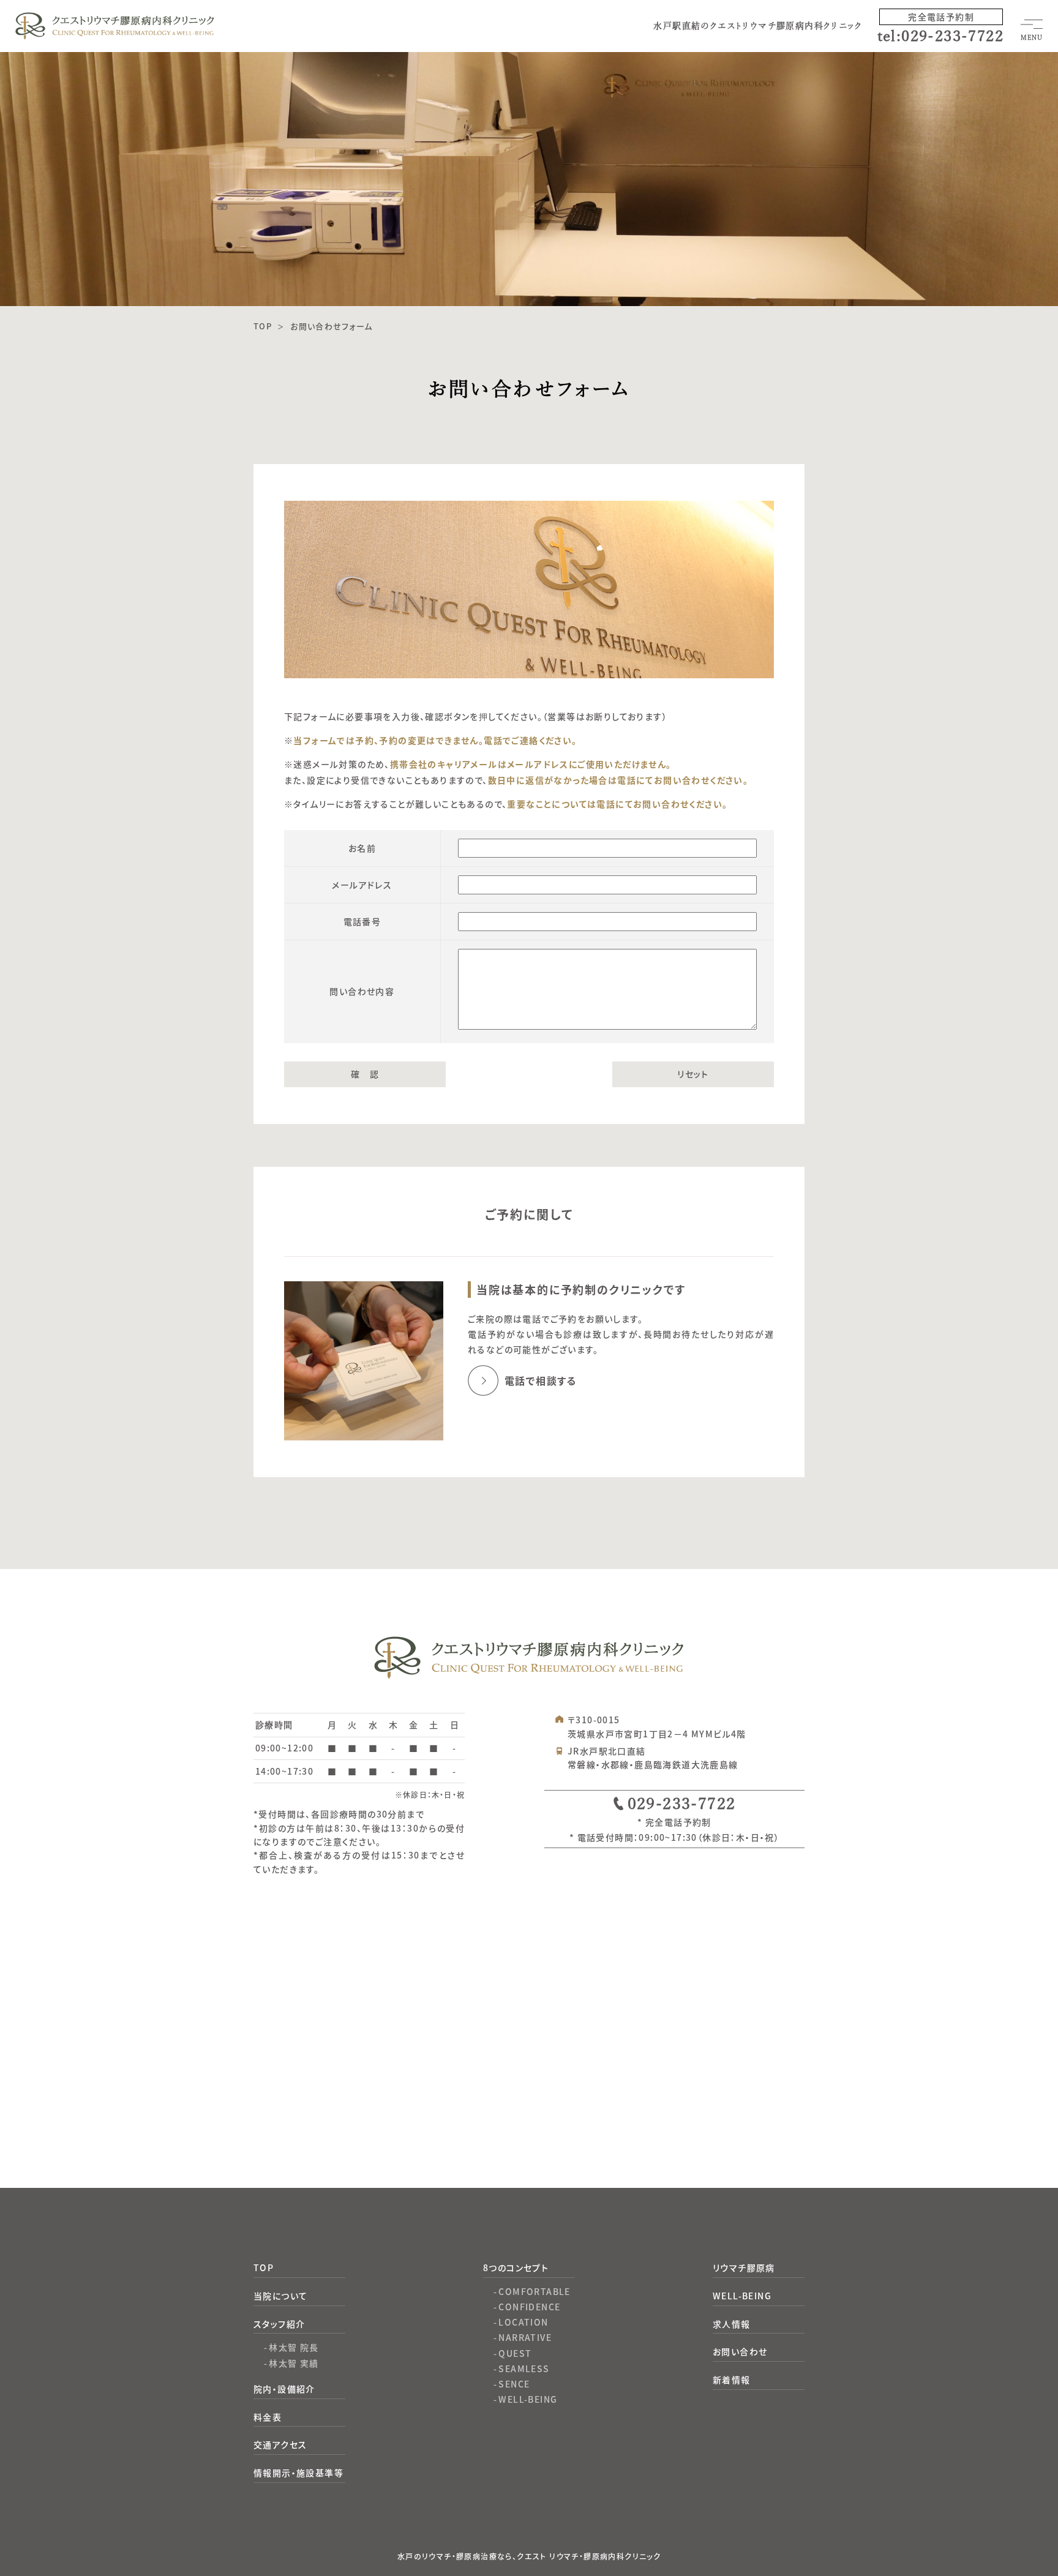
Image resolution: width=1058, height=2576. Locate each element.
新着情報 (732, 2379)
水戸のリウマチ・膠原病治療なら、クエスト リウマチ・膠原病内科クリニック (529, 2556)
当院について (280, 2296)
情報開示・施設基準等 (298, 2473)
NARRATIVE (525, 2337)
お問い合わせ (740, 2351)
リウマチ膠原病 (744, 2267)
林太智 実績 (294, 2363)
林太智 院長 (294, 2347)
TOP (264, 2267)
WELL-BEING (528, 2399)
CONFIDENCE (529, 2307)
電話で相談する (541, 1380)
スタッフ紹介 (279, 2324)
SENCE (514, 2384)
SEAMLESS (524, 2368)
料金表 (268, 2417)
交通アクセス (280, 2444)
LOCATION (523, 2322)
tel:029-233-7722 (940, 36)
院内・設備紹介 (284, 2389)
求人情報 (732, 2324)
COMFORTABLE (534, 2291)
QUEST (515, 2353)
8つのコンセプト (516, 2267)
